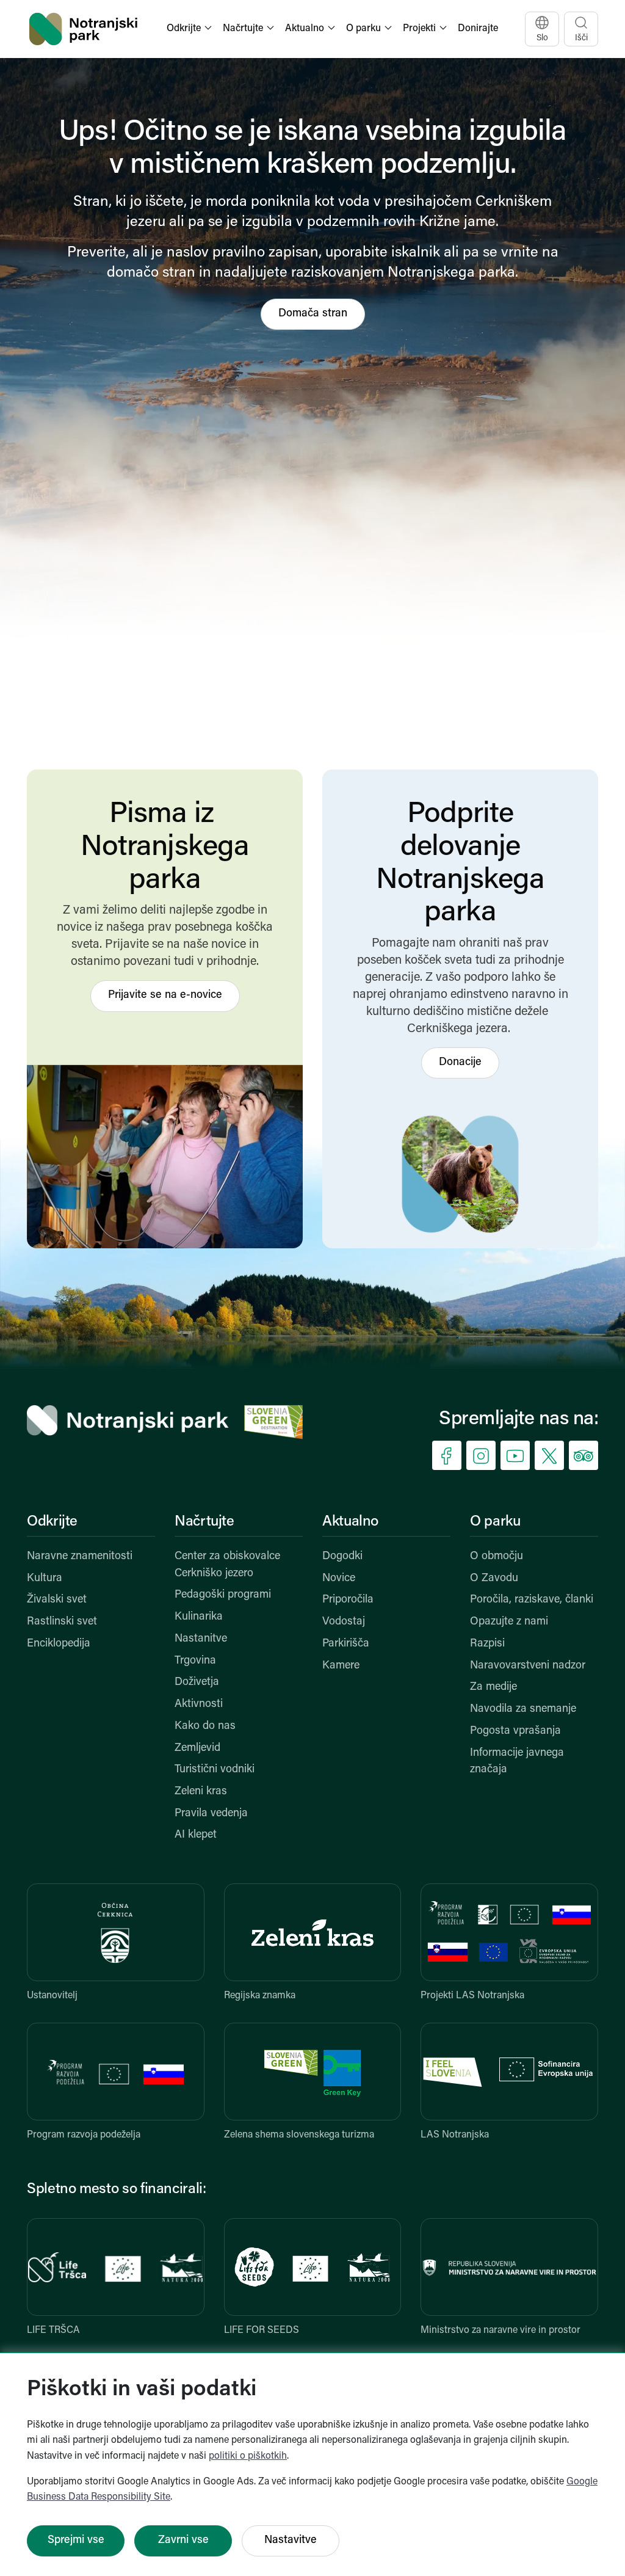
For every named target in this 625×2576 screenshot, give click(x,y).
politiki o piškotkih (248, 2456)
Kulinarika (199, 1617)
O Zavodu (494, 1579)
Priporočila (348, 1600)
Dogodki (342, 1557)
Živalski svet (57, 1600)
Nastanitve (201, 1639)
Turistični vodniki (215, 1770)
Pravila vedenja (211, 1814)
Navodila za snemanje (523, 1709)
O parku (495, 1522)
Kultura (45, 1579)
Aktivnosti (199, 1705)
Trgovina (195, 1661)
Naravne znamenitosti (80, 1557)
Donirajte (478, 29)
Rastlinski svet (62, 1622)
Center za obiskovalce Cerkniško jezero (227, 1565)
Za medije (493, 1687)
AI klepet (196, 1835)
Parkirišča (346, 1644)
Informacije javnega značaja (517, 1762)
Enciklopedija (59, 1644)
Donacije (460, 1063)
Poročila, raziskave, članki (532, 1600)
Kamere (341, 1666)
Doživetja (197, 1683)
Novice (339, 1579)
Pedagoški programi (223, 1595)
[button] (190, 29)
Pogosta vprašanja (515, 1731)
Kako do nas (205, 1726)
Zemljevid (197, 1748)
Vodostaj (344, 1622)
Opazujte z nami (509, 1622)
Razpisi (487, 1644)
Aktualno (350, 1522)
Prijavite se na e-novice (165, 995)
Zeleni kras (201, 1792)
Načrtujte (204, 1522)
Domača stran (313, 314)
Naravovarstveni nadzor (528, 1666)
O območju (497, 1557)
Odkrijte (52, 1522)
